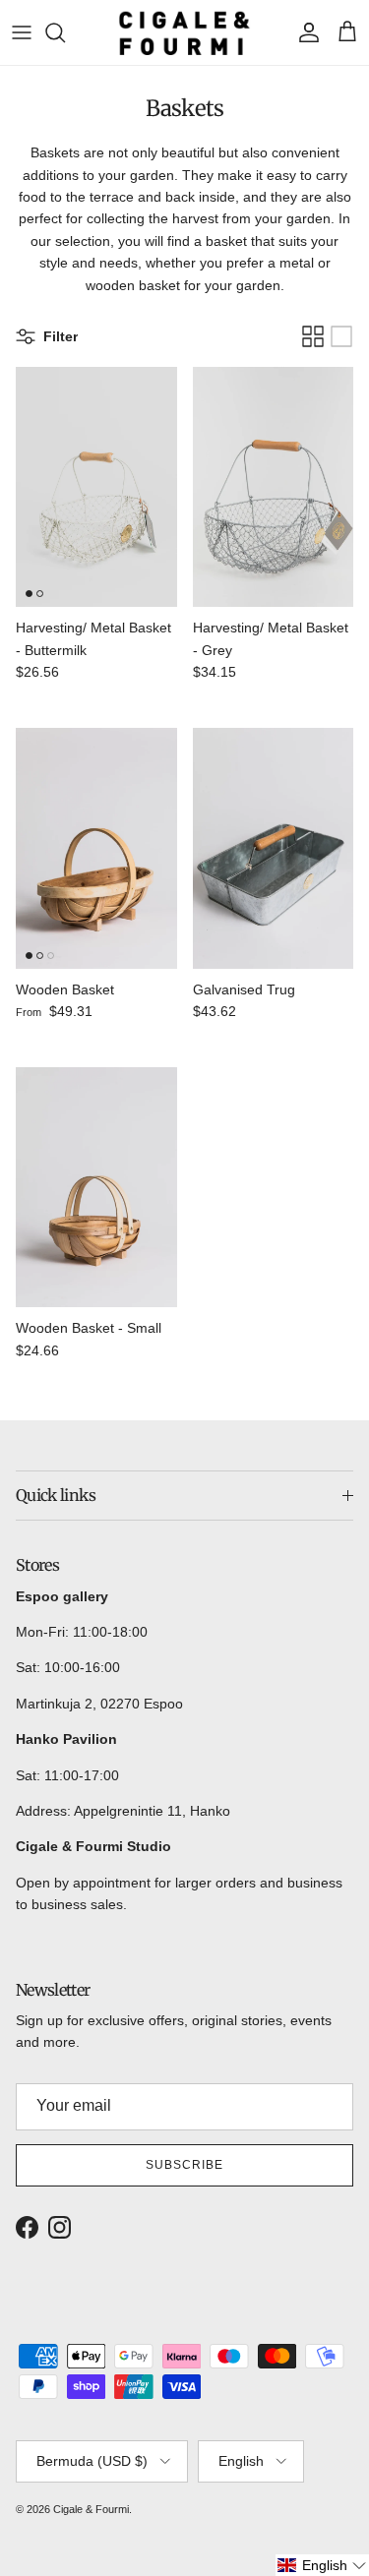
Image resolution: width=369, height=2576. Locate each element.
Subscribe (184, 2165)
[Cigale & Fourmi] (184, 32)
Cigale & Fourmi (91, 2509)
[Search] (65, 32)
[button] (322, 2565)
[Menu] (22, 32)
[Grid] (313, 336)
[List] (341, 336)
